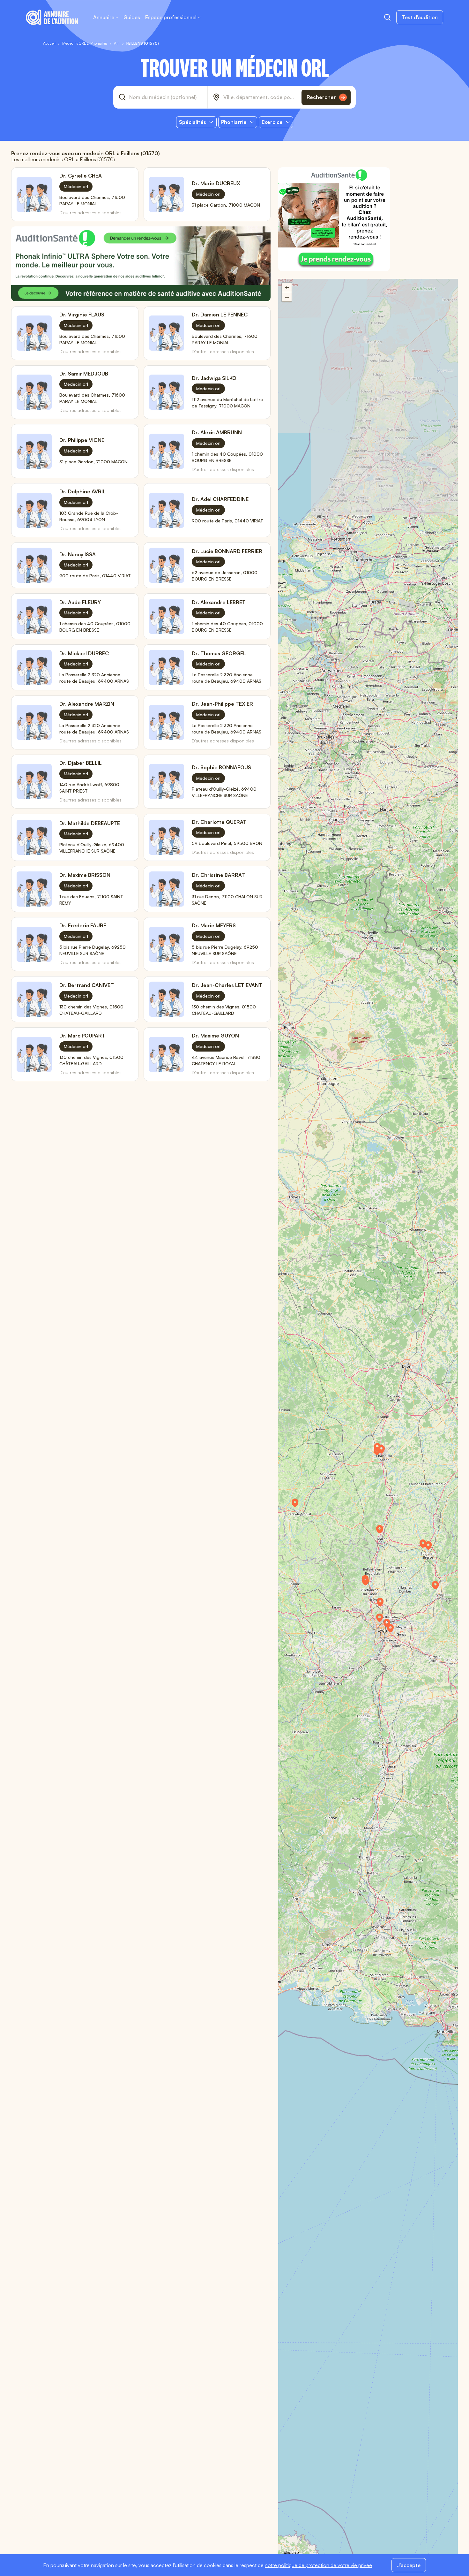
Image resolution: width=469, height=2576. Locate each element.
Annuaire (104, 17)
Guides (132, 17)
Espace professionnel (171, 17)
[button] (298, 1505)
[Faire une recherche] (387, 17)
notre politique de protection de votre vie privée (318, 2565)
